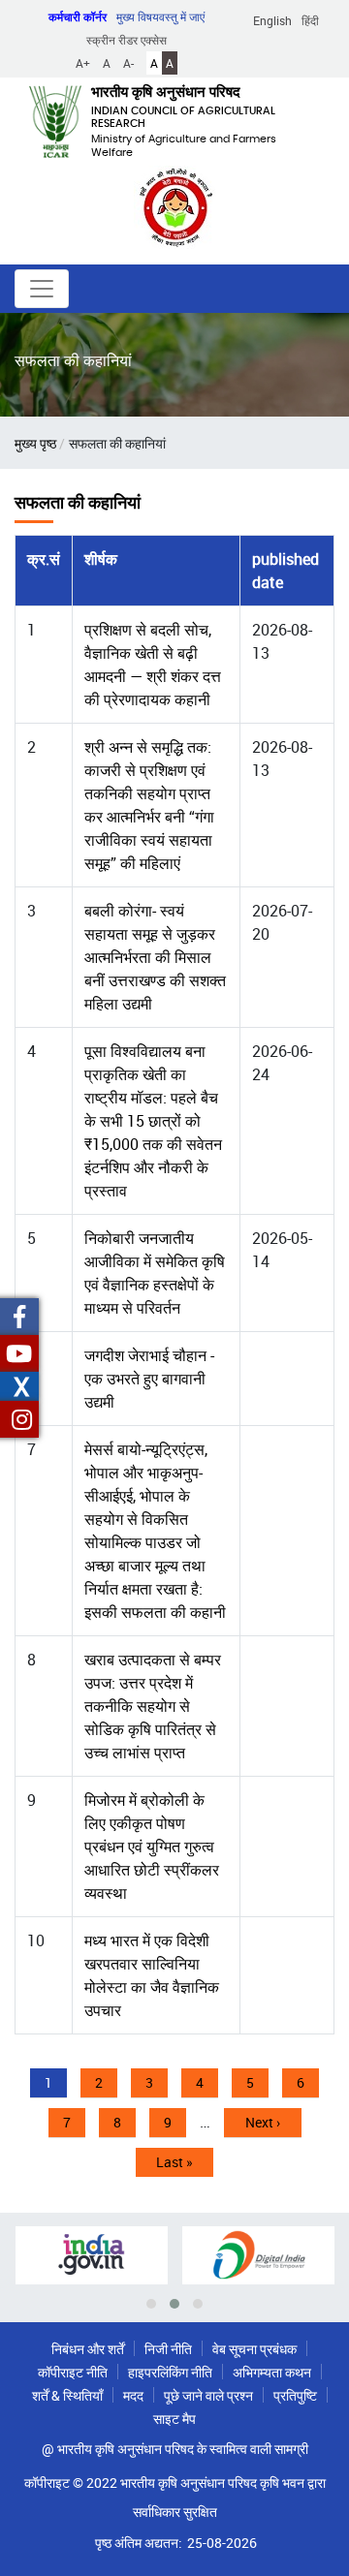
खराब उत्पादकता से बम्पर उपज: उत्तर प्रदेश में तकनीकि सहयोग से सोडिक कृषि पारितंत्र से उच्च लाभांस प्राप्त (153, 1706)
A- (128, 63)
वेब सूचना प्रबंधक (254, 2349)
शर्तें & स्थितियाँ (67, 2395)
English (272, 20)
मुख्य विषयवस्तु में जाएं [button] (160, 16)
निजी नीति (168, 2349)
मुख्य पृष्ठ (35, 443)
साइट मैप (174, 2419)
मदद (133, 2395)
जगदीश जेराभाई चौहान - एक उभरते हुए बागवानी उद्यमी (149, 1379)
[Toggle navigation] (42, 289)
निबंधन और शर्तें (88, 2349)
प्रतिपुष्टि (295, 2395)
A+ (83, 63)
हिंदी (310, 20)
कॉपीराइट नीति (73, 2372)
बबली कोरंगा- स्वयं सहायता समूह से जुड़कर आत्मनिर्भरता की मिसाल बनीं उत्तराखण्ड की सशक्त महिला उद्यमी (155, 957)
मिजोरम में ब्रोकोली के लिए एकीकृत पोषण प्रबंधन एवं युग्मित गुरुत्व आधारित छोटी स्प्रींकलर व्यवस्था (152, 1847)
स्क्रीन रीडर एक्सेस (127, 40)
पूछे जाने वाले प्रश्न (208, 2395)
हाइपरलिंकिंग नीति (170, 2372)
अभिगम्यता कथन (272, 2372)
